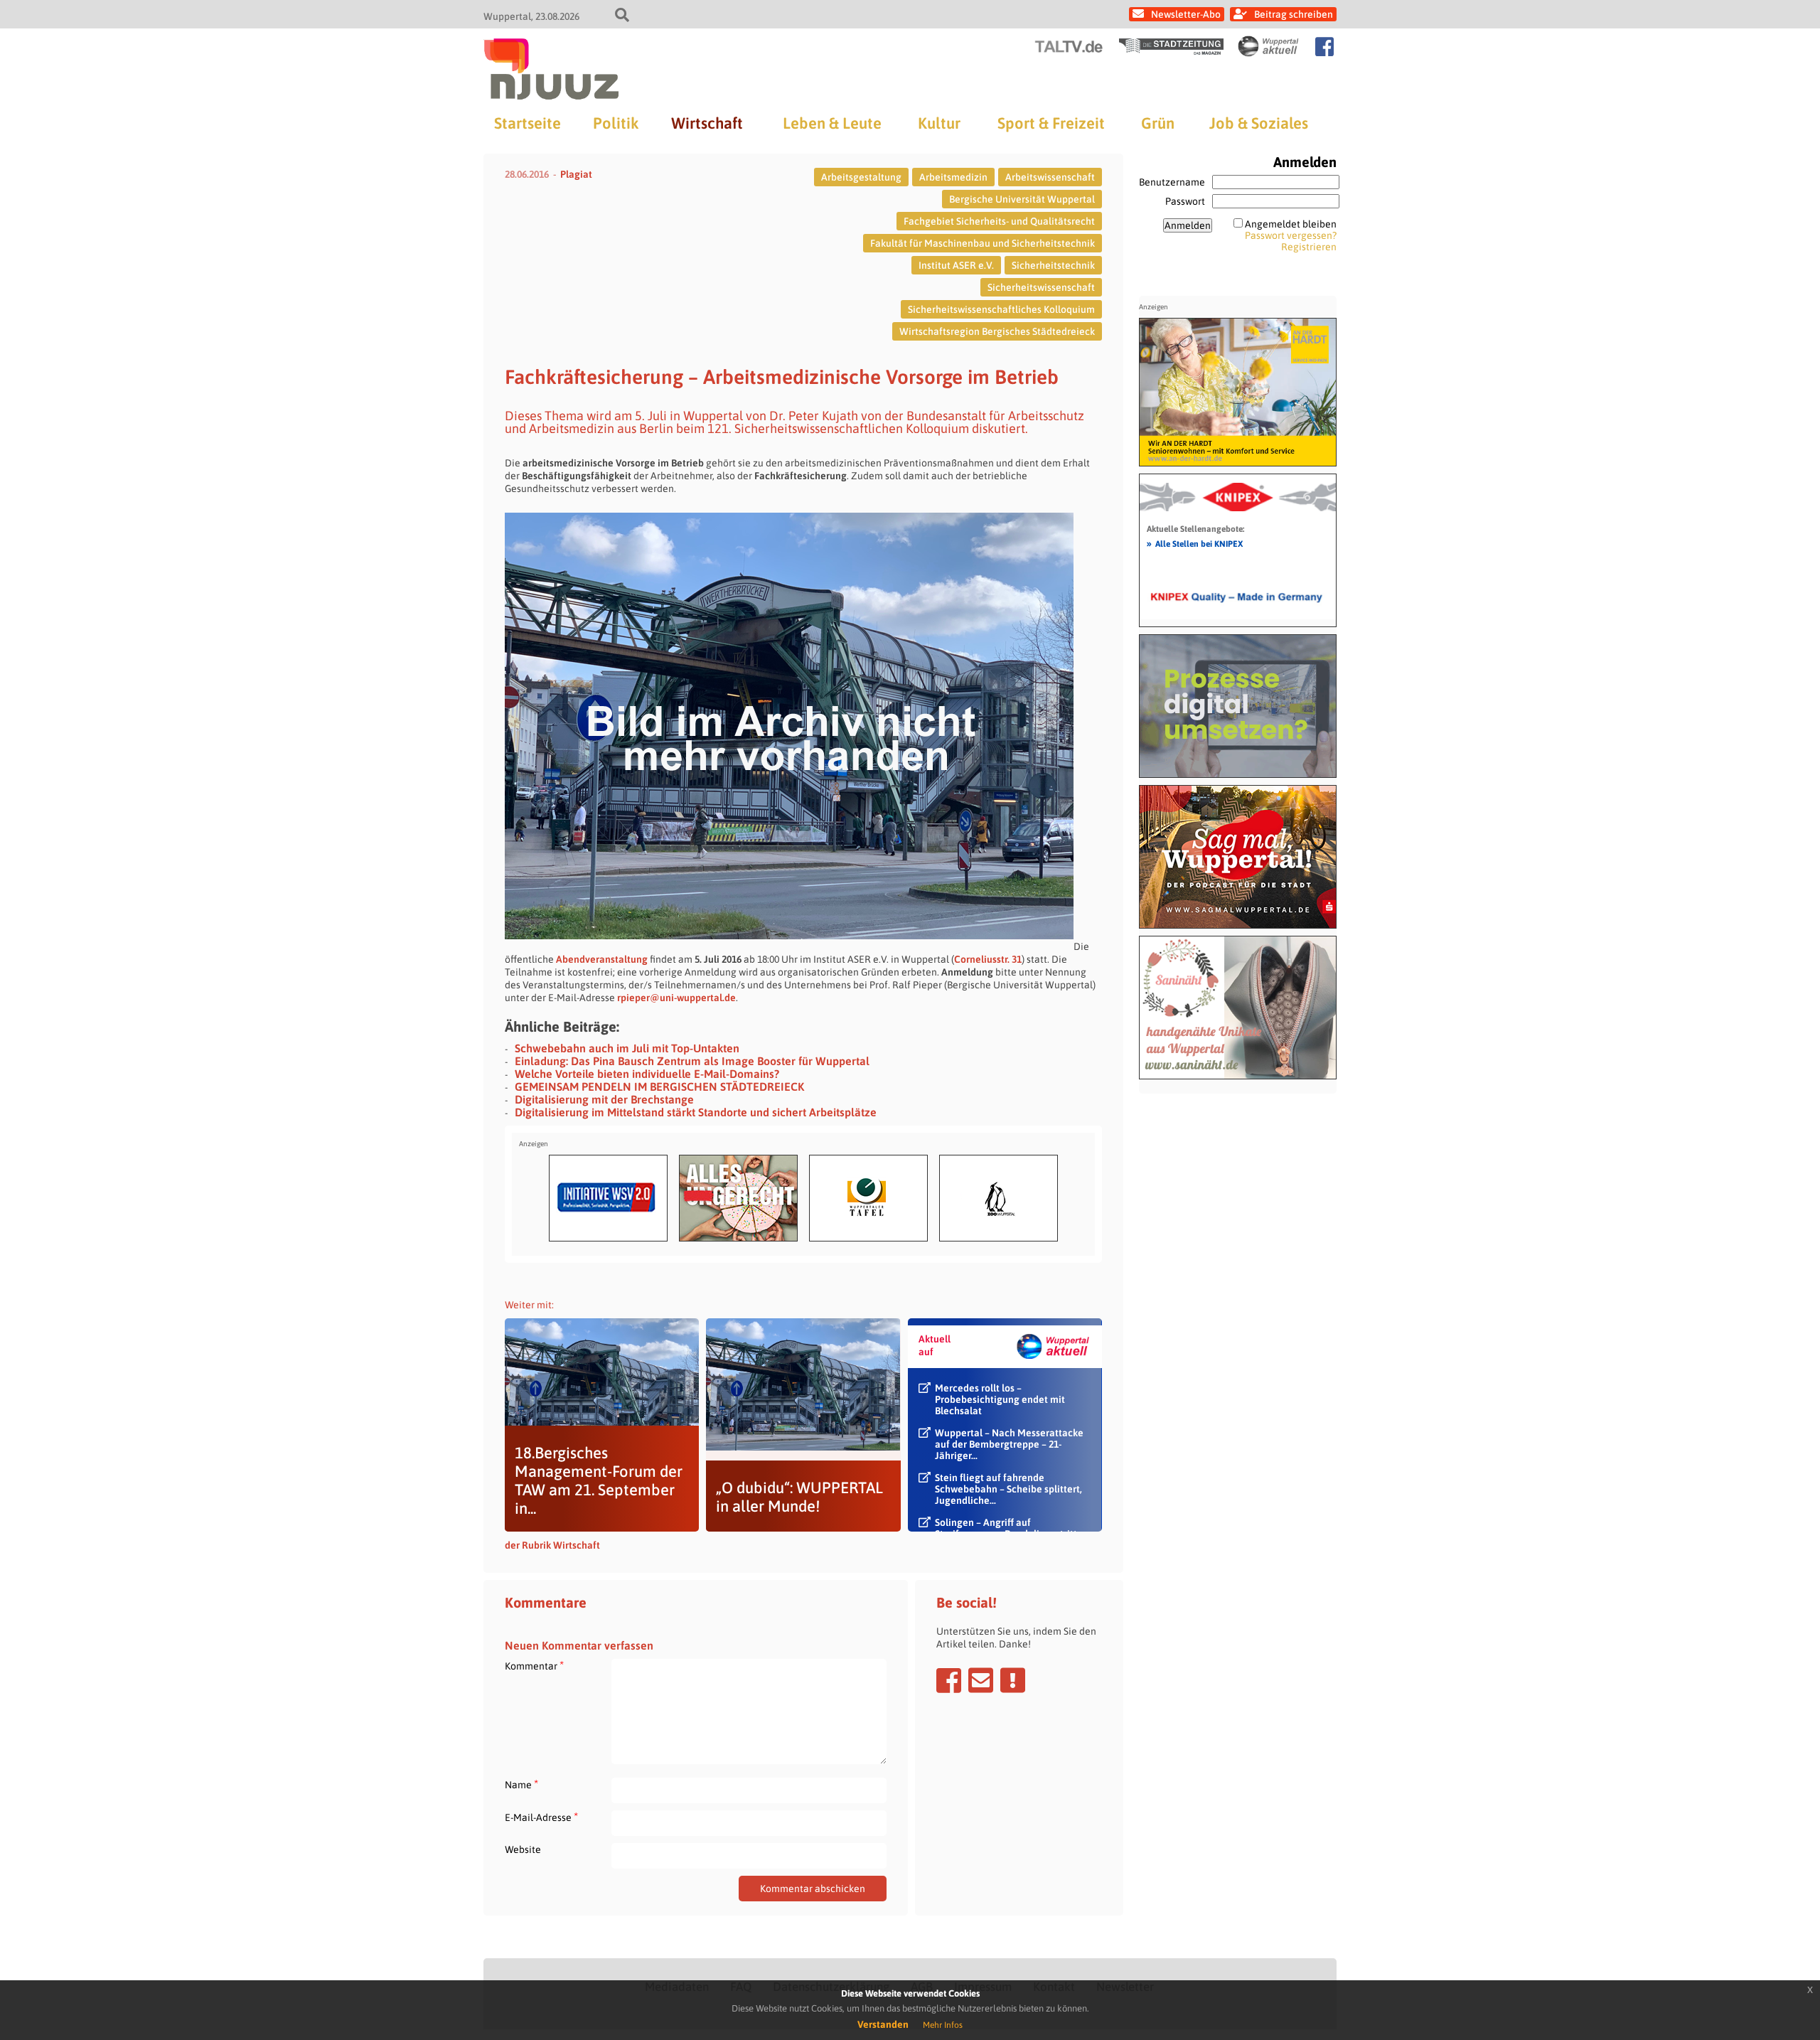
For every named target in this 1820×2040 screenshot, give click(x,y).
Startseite (528, 123)
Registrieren (1309, 247)
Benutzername (1172, 182)
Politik (616, 123)
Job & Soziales (1259, 123)
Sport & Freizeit (1051, 123)
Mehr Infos (943, 2025)
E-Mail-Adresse (541, 1817)
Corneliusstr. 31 (988, 959)
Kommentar (534, 1666)
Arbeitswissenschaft (1050, 177)
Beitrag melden (1013, 1680)
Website (523, 1849)
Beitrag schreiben (1294, 14)
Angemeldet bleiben (1291, 224)
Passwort (1185, 201)
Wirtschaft (707, 123)
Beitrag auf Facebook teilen (949, 1680)
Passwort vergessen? (1291, 235)
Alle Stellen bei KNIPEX (1195, 543)
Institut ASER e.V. (956, 265)
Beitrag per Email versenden (981, 1680)
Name (521, 1784)
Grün (1158, 123)
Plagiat (576, 174)
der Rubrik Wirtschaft (552, 1545)
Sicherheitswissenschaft (1041, 287)
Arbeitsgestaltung (861, 177)
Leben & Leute (832, 123)
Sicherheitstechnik (1053, 265)
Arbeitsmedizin (953, 177)
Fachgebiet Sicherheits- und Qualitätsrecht (999, 221)
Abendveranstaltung (602, 959)
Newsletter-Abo (1186, 14)
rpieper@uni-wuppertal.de (676, 998)
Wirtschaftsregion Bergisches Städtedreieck (997, 331)
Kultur (939, 123)
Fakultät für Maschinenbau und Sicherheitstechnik (983, 243)
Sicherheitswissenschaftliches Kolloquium (1001, 309)
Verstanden (883, 2024)
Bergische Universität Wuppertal (1022, 199)
